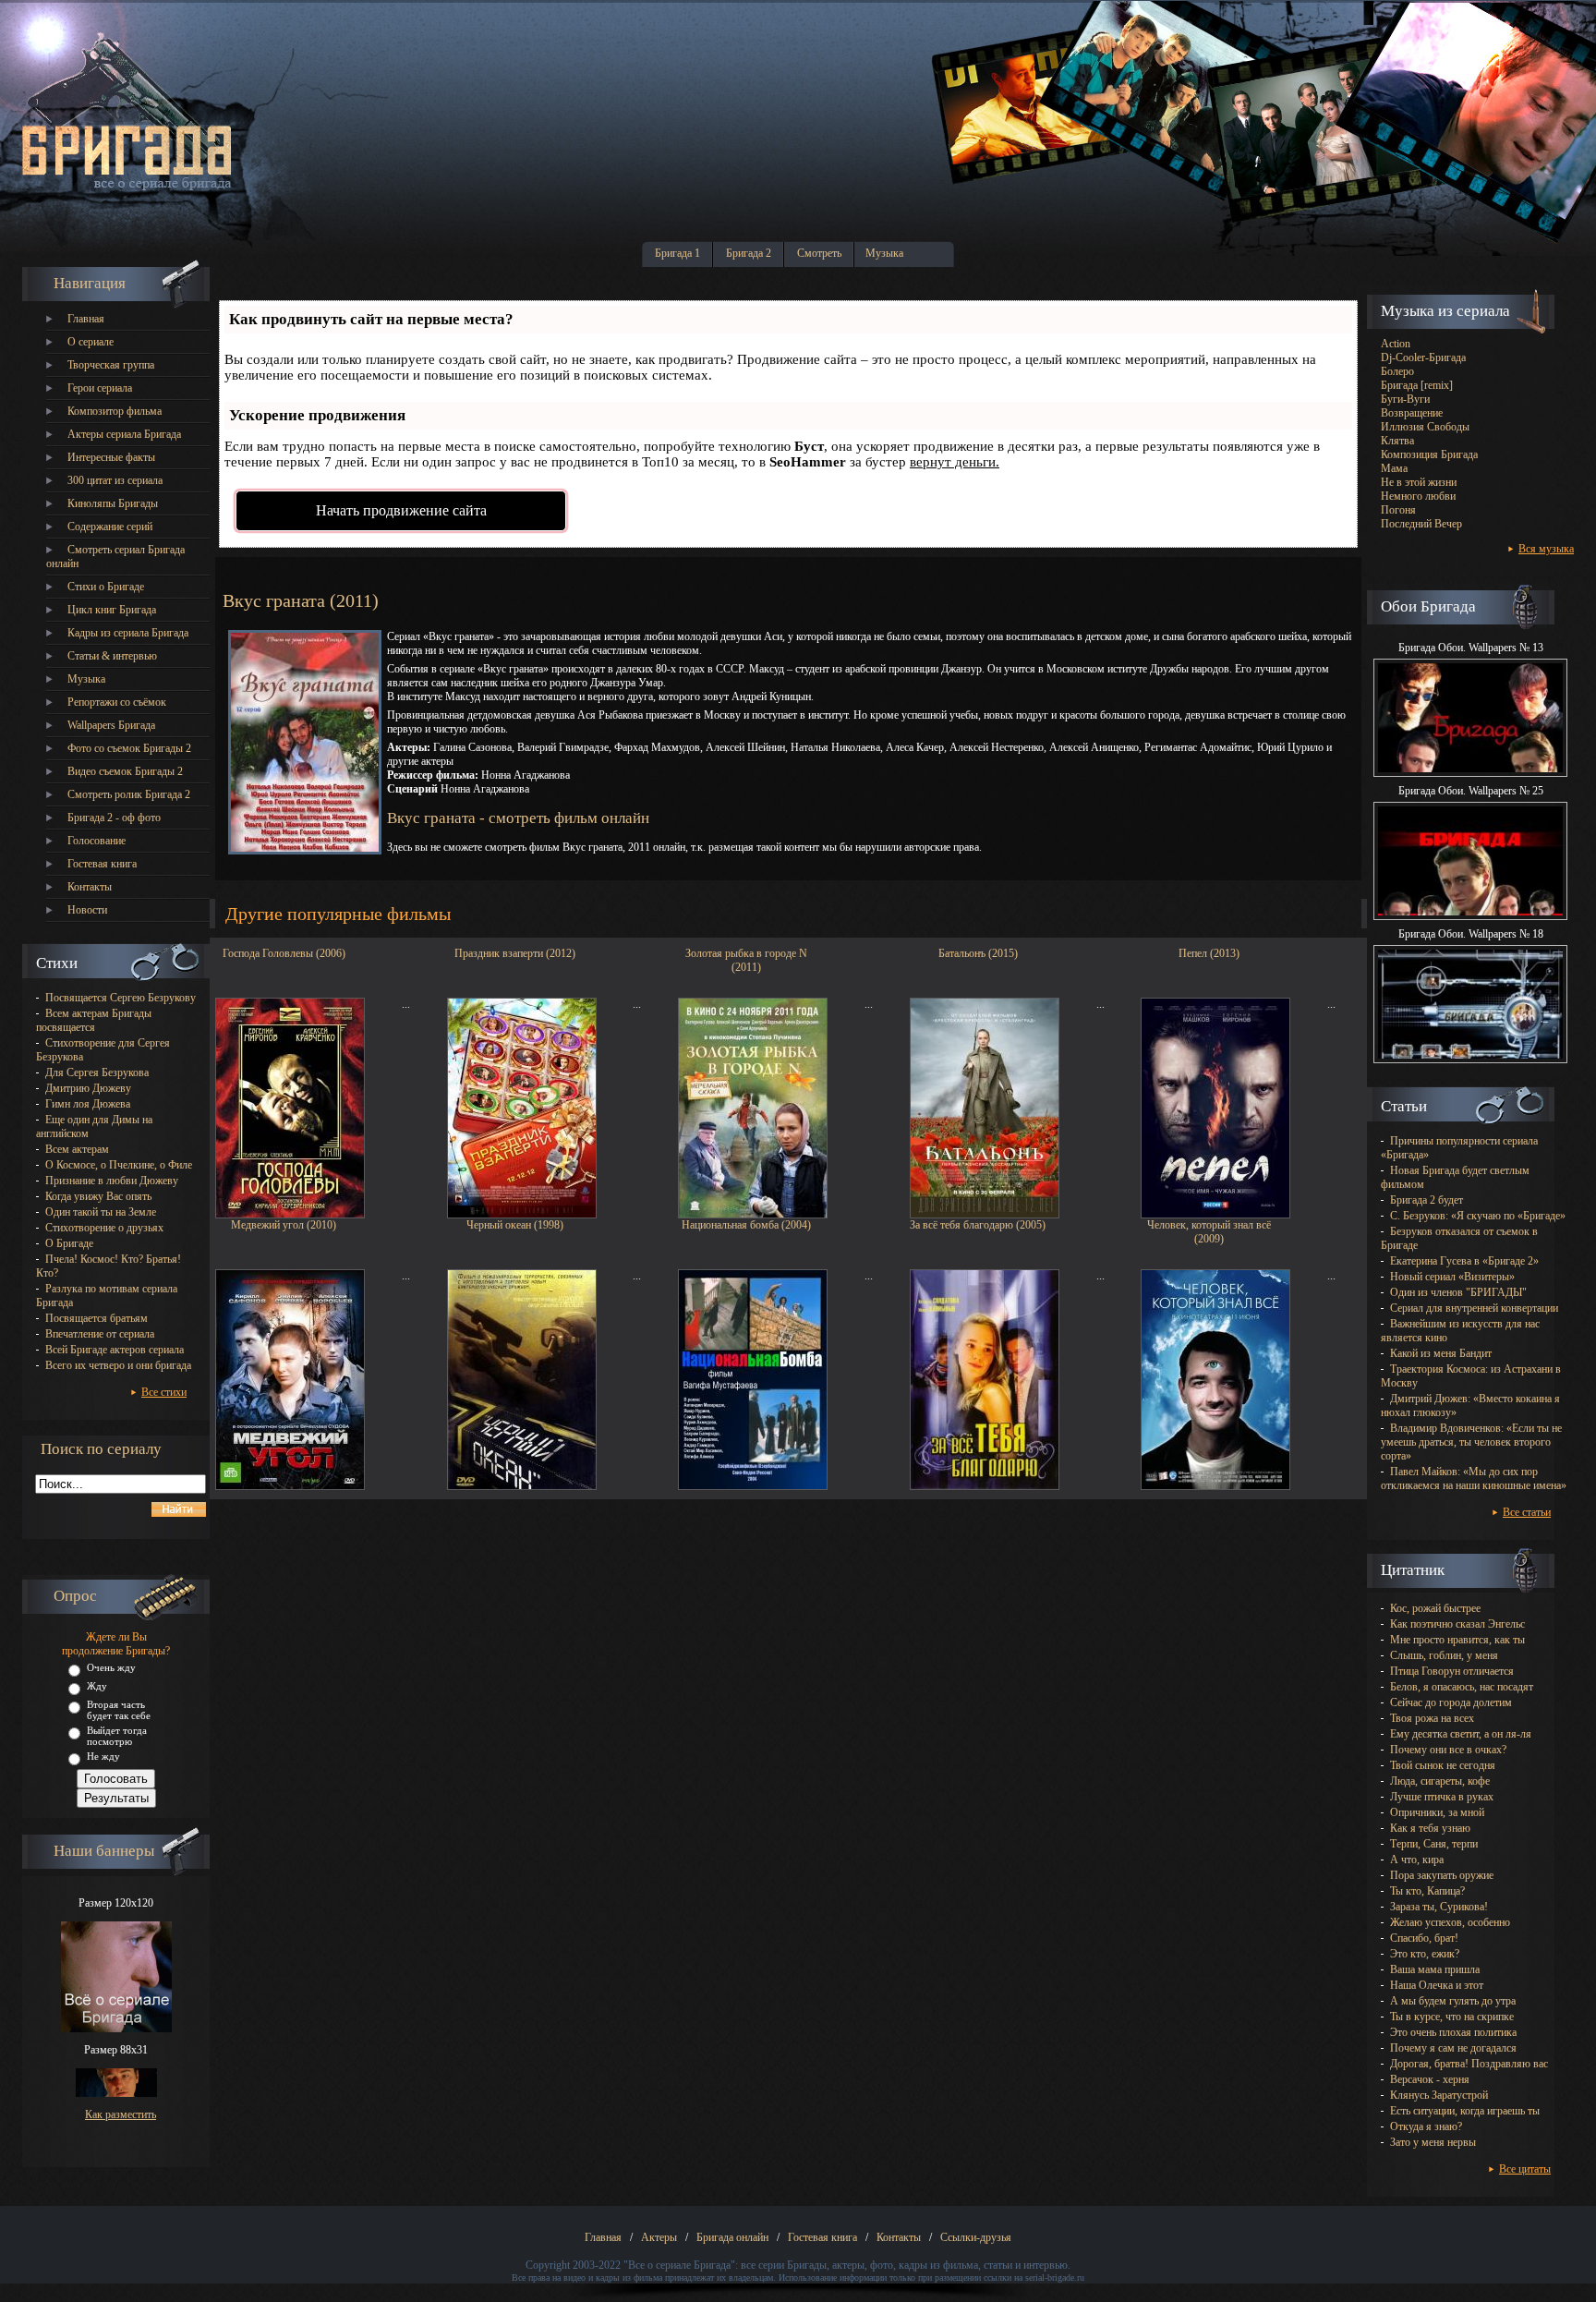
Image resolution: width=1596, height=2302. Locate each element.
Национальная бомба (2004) (746, 1225)
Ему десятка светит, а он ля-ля (1461, 1734)
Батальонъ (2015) (978, 953)
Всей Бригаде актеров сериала (115, 1350)
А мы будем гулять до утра (1453, 2001)
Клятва (1397, 441)
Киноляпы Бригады (113, 503)
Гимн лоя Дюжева (88, 1104)
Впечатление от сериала (100, 1334)
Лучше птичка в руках (1442, 1797)
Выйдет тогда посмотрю (117, 1736)
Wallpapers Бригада (111, 725)
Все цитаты (1525, 2169)
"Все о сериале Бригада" (679, 2265)
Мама (1394, 468)
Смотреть (819, 253)
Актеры (659, 2237)
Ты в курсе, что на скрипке (1452, 2017)
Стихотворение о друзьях (104, 1228)
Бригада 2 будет (1427, 1200)
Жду (97, 1686)
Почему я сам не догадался (1453, 2048)
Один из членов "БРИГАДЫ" (1458, 1292)
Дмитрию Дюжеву (88, 1088)
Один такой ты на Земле (101, 1212)
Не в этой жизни (1419, 482)
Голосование (97, 841)
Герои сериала (100, 388)
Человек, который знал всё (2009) (1209, 1230)
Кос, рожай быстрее (1435, 1608)
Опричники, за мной (1437, 1812)
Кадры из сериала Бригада (128, 633)
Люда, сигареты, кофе (1440, 1781)
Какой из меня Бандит (1441, 1353)
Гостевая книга (102, 864)
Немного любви (1418, 496)
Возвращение (1412, 413)
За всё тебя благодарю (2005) (978, 1225)
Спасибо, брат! (1424, 1938)
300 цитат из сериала (115, 480)
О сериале (91, 342)
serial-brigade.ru (1055, 2278)
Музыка (884, 253)
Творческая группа (111, 365)
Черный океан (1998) (515, 1225)
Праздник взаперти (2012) (515, 953)
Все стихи (164, 1392)
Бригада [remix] (1417, 385)
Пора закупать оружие (1442, 1875)
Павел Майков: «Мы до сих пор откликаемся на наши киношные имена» (1474, 1478)
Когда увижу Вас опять (98, 1196)
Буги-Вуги (1405, 399)
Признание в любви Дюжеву (112, 1181)
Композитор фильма (115, 411)
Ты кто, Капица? (1427, 1891)
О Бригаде (69, 1243)
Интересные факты (111, 457)
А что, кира (1417, 1860)
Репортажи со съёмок (117, 702)
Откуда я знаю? (1426, 2126)
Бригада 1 (677, 253)
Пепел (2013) (1209, 953)
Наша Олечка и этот (1437, 1985)
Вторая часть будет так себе (119, 1710)
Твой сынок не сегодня (1443, 1765)
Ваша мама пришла (1435, 1969)
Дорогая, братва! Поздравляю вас (1469, 2064)
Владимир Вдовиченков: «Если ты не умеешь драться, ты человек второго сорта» (1471, 1442)
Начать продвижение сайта (401, 510)
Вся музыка (1546, 549)
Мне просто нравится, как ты (1457, 1640)
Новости (87, 910)
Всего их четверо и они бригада (118, 1365)
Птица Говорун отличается (1452, 1671)
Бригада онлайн (732, 2237)
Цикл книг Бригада (112, 610)
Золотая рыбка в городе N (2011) (746, 958)
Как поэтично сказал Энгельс (1457, 1624)
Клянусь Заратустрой (1439, 2095)
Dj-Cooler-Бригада (1423, 357)
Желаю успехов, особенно (1450, 1922)
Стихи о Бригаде (106, 587)
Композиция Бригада (1429, 454)
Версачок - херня (1430, 2079)
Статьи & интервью (112, 656)
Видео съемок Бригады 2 (125, 771)
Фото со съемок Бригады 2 (129, 748)
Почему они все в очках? (1448, 1750)
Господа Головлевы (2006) (284, 953)
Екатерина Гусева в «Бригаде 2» (1464, 1261)
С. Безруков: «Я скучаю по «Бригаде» (1478, 1216)
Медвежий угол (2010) (284, 1225)
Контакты (90, 887)
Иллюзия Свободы (1425, 427)
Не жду (103, 1756)
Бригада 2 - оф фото (114, 818)
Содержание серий (110, 527)
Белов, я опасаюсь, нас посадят (1462, 1687)
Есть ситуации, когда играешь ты (1465, 2111)
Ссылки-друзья (976, 2237)
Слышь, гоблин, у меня (1444, 1655)
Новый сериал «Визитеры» (1452, 1277)
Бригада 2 (749, 253)
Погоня (1398, 510)
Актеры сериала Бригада (124, 434)
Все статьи (1527, 1512)
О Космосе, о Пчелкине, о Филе (119, 1165)
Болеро (1397, 371)
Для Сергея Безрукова (97, 1072)
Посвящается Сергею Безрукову (121, 998)
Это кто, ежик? (1425, 1954)
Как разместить (121, 2114)
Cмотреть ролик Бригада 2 (129, 794)
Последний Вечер (1421, 524)
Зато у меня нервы (1433, 2142)
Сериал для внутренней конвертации (1474, 1308)
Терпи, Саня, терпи (1434, 1844)
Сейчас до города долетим (1451, 1702)
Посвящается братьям (97, 1318)
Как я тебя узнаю (1430, 1828)
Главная (86, 319)
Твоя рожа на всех (1432, 1718)
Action (1396, 344)
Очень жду (111, 1667)
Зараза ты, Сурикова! (1439, 1907)
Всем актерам (77, 1149)
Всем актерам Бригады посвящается (94, 1020)
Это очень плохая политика (1453, 2032)
